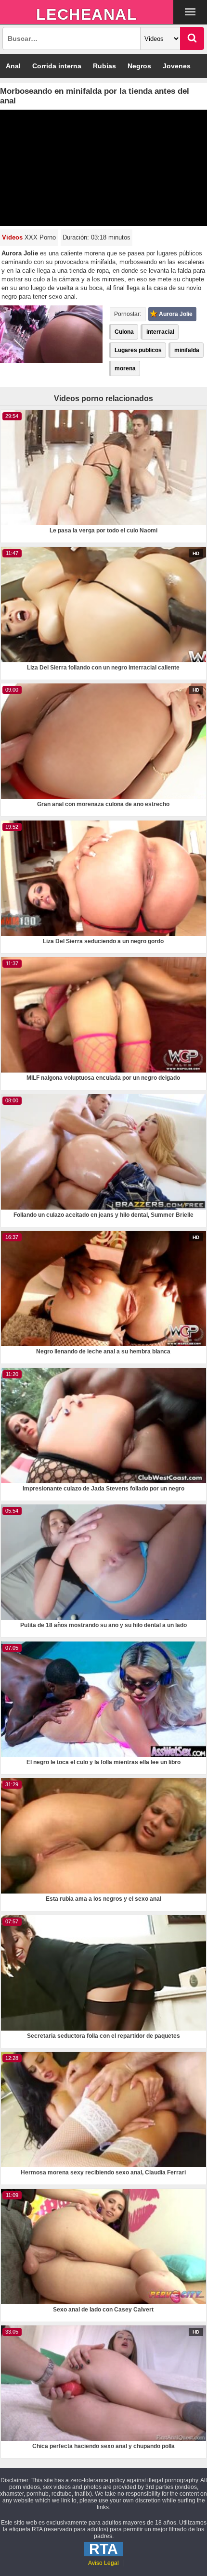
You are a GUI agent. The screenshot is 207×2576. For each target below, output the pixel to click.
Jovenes (177, 66)
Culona (124, 332)
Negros (139, 66)
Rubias (104, 66)
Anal (13, 66)
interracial (160, 332)
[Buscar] (192, 38)
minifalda (187, 350)
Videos (12, 237)
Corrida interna (57, 66)
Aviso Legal (103, 2563)
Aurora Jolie (176, 314)
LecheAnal (87, 14)
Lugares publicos (138, 350)
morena (125, 368)
